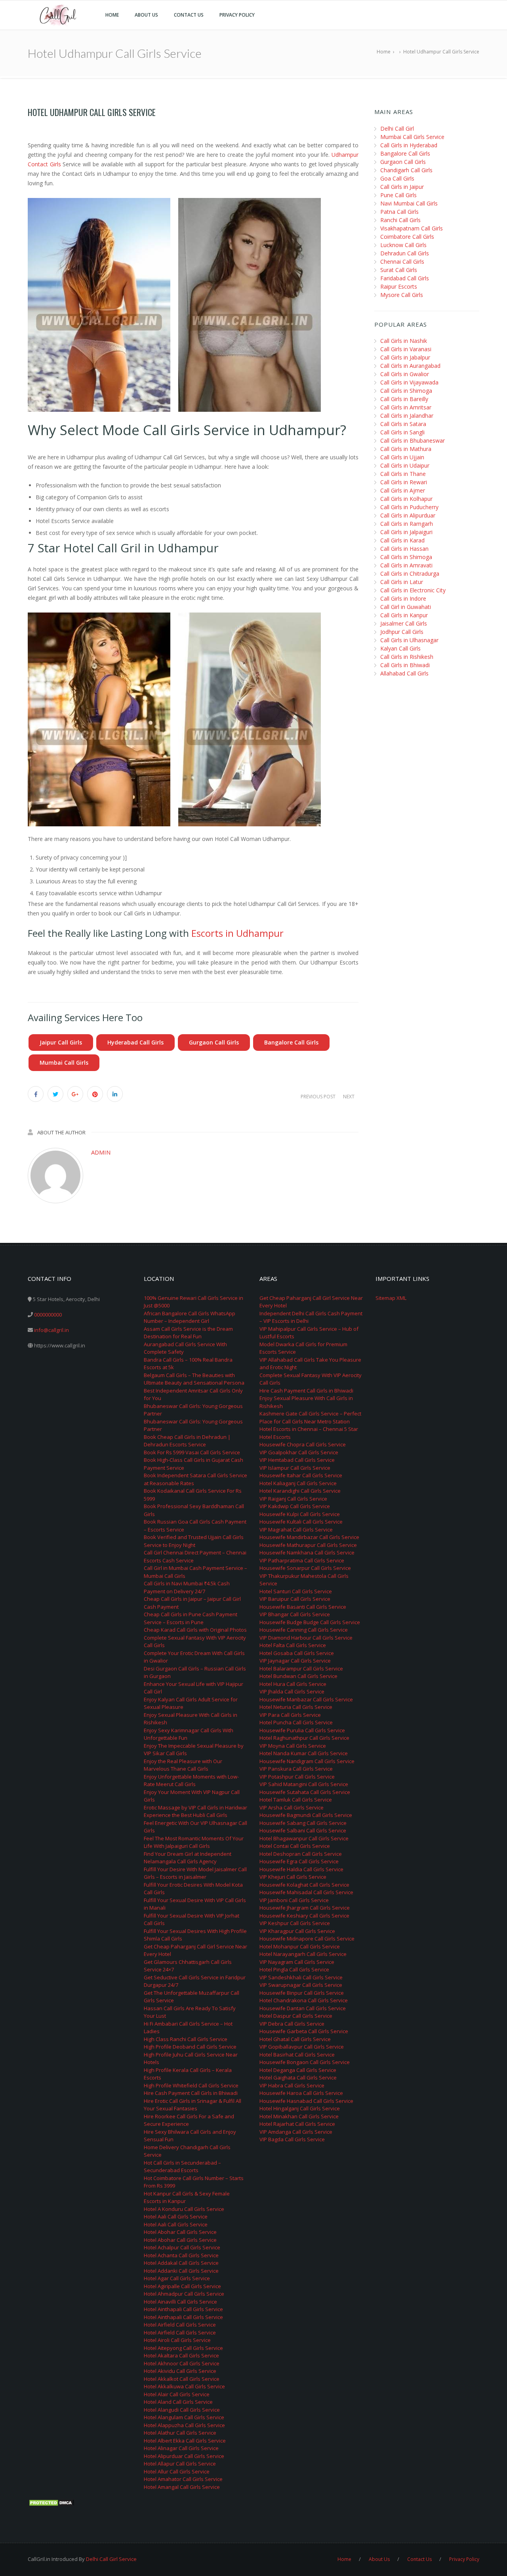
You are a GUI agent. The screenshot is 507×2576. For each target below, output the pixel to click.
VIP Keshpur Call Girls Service (295, 1923)
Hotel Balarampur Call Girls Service (301, 1669)
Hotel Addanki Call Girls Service (181, 2271)
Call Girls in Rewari (404, 482)
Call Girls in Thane (403, 474)
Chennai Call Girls (402, 262)
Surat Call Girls (399, 270)
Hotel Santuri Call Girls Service (296, 1591)
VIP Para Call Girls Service (290, 1715)
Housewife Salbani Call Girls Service (303, 1830)
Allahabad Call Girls (404, 673)
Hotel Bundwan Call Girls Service (298, 1676)
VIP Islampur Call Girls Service (295, 1468)
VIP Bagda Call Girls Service (292, 2139)
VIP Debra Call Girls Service (292, 2024)
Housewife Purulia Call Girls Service (302, 1730)
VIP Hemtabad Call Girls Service (297, 1460)
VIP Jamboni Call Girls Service (294, 1900)
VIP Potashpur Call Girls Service (297, 1777)
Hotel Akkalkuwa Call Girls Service (184, 2386)
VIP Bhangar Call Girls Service (295, 1614)
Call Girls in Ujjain (402, 457)
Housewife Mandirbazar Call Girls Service (309, 1537)
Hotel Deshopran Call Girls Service (301, 1854)
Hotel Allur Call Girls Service (177, 2471)
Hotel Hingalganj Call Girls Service (300, 2108)
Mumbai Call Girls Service (412, 137)
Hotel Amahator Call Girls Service (183, 2479)
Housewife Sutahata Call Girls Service (305, 1792)
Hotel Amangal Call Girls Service (182, 2487)
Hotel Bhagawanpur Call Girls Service (304, 1838)
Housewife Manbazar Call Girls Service (306, 1699)
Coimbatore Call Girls (407, 237)
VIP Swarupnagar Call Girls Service (301, 1985)
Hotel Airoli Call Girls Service (177, 2340)
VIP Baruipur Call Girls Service (295, 1599)
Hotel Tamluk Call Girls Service (296, 1800)
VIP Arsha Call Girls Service (292, 1807)
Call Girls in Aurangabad (410, 366)
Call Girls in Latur (402, 582)
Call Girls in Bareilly (404, 399)
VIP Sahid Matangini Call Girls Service (304, 1784)
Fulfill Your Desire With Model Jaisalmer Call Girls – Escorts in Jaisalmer (195, 1873)
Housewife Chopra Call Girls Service (303, 1444)
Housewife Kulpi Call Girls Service (300, 1514)
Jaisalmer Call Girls (404, 623)
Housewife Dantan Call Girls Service (303, 2008)
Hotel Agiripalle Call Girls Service (182, 2286)
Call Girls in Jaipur (402, 187)
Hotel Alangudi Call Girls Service (182, 2410)
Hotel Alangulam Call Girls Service (184, 2417)
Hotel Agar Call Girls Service (177, 2278)
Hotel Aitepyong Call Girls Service (183, 2348)
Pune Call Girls (398, 195)
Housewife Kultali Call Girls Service (301, 1522)
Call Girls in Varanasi (406, 349)
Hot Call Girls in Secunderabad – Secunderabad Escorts (182, 2167)
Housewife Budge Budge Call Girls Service (310, 1622)
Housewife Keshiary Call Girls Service (304, 1916)
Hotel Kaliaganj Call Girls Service (298, 1483)
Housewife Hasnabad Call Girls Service (306, 2101)
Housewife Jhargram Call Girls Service (305, 1908)
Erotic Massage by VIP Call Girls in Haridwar (195, 1807)
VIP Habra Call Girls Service (292, 2085)
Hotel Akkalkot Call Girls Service (182, 2379)
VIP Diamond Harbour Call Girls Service (306, 1638)
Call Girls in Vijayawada (409, 382)
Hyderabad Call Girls (135, 1042)
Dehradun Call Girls (405, 253)
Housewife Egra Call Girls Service (299, 1861)
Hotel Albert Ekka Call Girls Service (185, 2441)
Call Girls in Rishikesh (407, 657)
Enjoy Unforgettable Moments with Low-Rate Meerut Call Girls (191, 1781)
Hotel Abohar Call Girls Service (180, 2232)
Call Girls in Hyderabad (409, 145)
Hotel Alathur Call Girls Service (180, 2433)
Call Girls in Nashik (404, 341)
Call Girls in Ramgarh (407, 524)
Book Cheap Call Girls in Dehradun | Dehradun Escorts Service (187, 1441)
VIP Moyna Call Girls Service (293, 1746)
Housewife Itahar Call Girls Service (301, 1475)
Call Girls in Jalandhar (407, 416)
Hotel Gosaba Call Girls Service (297, 1653)
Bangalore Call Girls (291, 1042)
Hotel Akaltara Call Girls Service (181, 2355)
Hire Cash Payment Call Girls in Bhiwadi (191, 2093)
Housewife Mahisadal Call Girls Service (306, 1892)
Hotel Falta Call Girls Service (293, 1645)
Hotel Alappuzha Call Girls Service (184, 2425)
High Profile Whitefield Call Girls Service (191, 2085)
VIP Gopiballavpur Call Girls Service (302, 2047)
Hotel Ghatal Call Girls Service (295, 2039)
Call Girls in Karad (402, 540)
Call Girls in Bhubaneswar (413, 440)
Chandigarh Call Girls (406, 170)
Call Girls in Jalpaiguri (406, 532)
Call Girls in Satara (403, 424)
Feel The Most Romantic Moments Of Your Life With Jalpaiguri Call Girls (194, 1842)
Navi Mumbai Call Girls (409, 203)
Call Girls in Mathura (406, 449)
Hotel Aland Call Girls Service (178, 2402)
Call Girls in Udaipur (405, 465)
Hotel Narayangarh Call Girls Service (303, 1954)
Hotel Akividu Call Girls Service (180, 2371)
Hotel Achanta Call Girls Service (181, 2255)
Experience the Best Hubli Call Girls (186, 1815)
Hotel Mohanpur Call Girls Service (300, 1946)
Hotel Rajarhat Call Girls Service (297, 2124)
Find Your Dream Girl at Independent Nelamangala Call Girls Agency (188, 1858)
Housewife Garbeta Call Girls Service (304, 2031)
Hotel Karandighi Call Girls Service (300, 1491)
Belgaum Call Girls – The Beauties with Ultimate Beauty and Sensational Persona (194, 1379)
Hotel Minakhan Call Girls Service (299, 2116)
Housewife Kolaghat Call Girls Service (304, 1885)
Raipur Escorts (399, 286)
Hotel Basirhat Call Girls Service (297, 2055)
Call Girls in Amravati (406, 565)
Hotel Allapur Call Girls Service (180, 2464)
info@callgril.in (51, 1330)
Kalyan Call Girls (400, 648)
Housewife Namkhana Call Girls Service (307, 1552)
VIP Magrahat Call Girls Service (296, 1530)
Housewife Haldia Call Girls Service (301, 1869)
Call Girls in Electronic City (413, 590)
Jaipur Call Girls (61, 1042)
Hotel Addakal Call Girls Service (181, 2263)
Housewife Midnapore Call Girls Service (307, 1939)
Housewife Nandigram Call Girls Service (307, 1761)
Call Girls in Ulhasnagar (409, 640)
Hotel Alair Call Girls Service (177, 2394)
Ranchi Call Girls (400, 220)
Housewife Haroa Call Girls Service (301, 2093)
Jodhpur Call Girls (402, 632)
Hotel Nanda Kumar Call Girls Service (304, 1753)
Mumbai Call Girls (64, 1063)
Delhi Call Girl (397, 128)
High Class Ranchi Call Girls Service (186, 2039)
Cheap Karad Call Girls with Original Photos (195, 1630)
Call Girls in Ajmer (403, 490)
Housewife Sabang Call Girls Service (303, 1823)
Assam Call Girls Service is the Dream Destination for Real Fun (188, 1333)
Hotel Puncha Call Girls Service (296, 1722)
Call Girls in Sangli (402, 432)
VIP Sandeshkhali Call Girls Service (301, 1977)
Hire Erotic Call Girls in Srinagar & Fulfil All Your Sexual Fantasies (193, 2105)
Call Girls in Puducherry (409, 507)
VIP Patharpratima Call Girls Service (302, 1560)
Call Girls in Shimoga (406, 391)
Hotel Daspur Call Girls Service (296, 2016)
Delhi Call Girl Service (111, 2559)
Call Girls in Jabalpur (405, 357)
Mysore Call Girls (402, 295)
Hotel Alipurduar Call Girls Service (184, 2456)
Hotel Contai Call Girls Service (295, 1846)
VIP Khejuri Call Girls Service (293, 1877)
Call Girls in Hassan (404, 549)
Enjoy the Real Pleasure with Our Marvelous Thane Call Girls (183, 1765)
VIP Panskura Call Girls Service (296, 1769)
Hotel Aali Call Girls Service (176, 2216)
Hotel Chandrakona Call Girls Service (304, 2000)
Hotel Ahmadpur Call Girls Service (184, 2294)
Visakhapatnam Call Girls (412, 228)
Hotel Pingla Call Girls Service (294, 1969)
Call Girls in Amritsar (406, 407)
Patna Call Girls (399, 212)
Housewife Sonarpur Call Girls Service (305, 1568)
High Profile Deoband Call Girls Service (190, 2047)
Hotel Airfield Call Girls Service (180, 2325)
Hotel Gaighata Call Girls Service (298, 2078)
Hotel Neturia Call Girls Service (296, 1707)
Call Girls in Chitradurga (410, 574)
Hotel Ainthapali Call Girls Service (183, 2309)
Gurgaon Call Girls (214, 1042)
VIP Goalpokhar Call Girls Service (299, 1452)
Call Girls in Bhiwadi (405, 665)
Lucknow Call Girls (403, 245)
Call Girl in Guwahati (406, 607)
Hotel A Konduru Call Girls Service (184, 2209)
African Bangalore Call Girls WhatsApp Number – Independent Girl (190, 1317)
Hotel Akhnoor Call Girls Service (182, 2363)
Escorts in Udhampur (237, 933)
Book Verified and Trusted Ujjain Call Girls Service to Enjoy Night (194, 1541)
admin (101, 1152)
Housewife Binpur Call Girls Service (302, 1993)
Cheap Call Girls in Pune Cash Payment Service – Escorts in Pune (191, 1618)
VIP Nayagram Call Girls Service (297, 1962)
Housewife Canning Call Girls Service (304, 1630)
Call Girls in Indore (403, 598)
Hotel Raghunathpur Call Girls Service (304, 1738)
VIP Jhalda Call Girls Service (292, 1691)
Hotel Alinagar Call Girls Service (181, 2448)
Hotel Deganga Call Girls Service (298, 2070)
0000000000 (48, 1315)
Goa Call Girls (397, 178)
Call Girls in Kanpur (404, 615)
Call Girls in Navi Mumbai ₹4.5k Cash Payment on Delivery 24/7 (187, 1587)
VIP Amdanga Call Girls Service (296, 2132)
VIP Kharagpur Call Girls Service (297, 1931)
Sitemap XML (391, 1298)
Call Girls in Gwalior (405, 374)
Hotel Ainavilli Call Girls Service (180, 2302)
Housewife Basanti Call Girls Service (303, 1607)
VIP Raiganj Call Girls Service (293, 1499)
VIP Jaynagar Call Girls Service (295, 1661)
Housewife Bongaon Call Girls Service (305, 2062)
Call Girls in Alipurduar (408, 515)
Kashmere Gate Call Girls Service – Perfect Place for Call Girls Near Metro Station (310, 1417)
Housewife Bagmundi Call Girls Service (306, 1815)
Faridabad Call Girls (405, 278)
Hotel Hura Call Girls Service (293, 1684)
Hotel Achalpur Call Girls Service (182, 2247)
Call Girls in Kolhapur (406, 499)
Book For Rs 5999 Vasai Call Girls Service (192, 1452)
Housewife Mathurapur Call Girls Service (308, 1545)
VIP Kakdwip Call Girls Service (295, 1506)
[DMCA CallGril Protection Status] (51, 2502)
